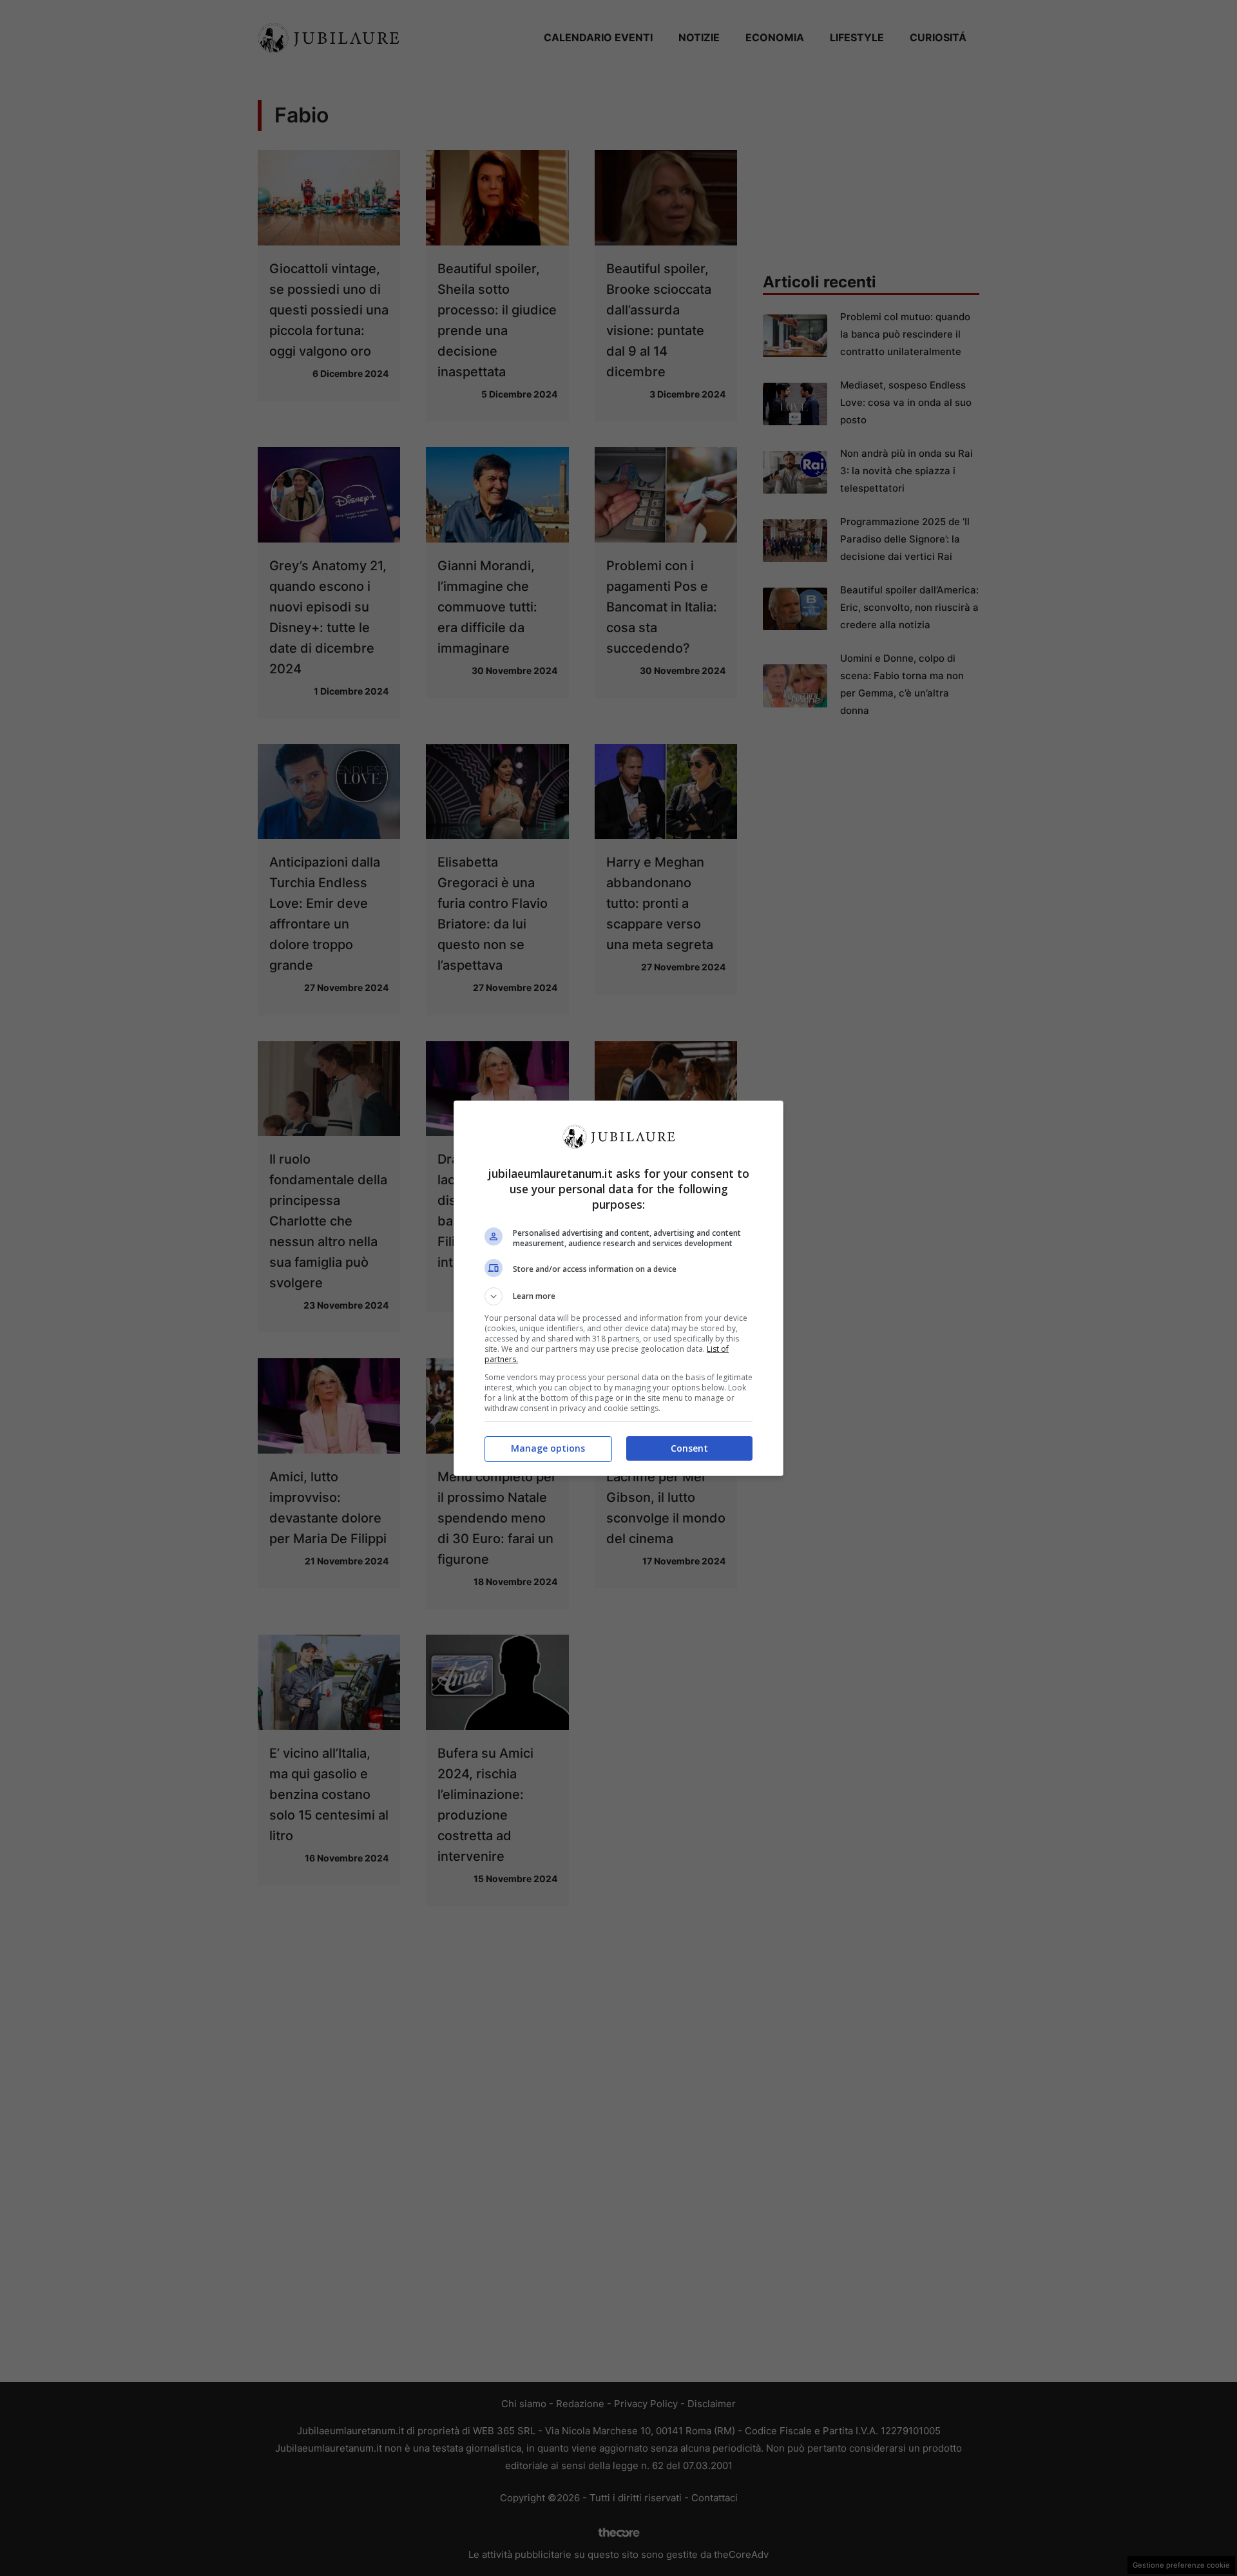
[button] (618, 1296)
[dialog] (618, 1288)
